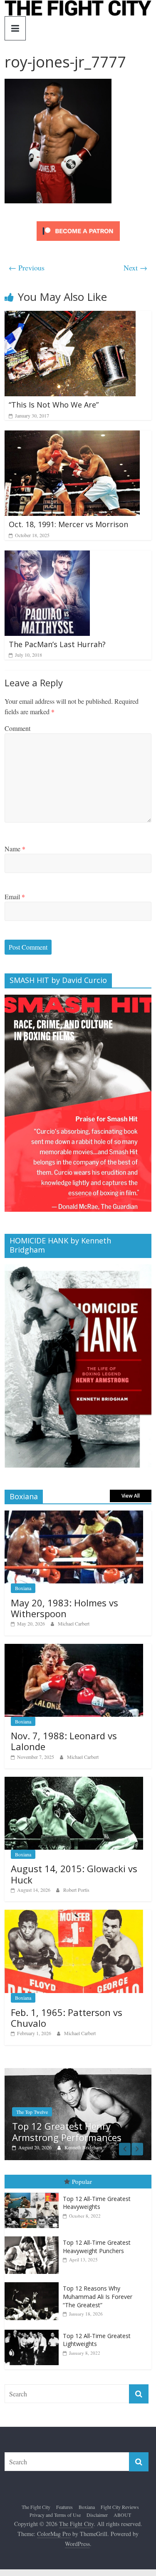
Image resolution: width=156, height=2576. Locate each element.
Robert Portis (76, 1890)
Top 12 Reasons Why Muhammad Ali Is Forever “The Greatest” (98, 2296)
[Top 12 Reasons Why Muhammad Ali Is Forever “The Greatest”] (34, 2282)
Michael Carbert (74, 1623)
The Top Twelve (26, 2112)
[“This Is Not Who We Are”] (70, 316)
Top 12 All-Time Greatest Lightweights (97, 2340)
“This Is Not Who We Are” (54, 405)
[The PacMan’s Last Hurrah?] (47, 556)
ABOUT (122, 2515)
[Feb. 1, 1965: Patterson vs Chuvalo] (74, 1914)
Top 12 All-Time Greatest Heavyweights (97, 2203)
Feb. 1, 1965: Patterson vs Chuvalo (67, 2018)
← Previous (27, 268)
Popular (82, 2181)
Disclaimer (97, 2515)
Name (15, 849)
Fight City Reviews (120, 2507)
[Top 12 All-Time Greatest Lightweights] (34, 2330)
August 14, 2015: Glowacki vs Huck (74, 1874)
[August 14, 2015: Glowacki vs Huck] (74, 1781)
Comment (17, 728)
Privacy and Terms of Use (55, 2515)
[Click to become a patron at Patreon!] (78, 222)
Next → (135, 268)
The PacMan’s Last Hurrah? (57, 644)
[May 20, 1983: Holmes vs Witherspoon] (74, 1515)
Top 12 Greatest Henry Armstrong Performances (61, 2131)
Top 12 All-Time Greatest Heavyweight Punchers (97, 2247)
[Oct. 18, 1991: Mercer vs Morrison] (72, 436)
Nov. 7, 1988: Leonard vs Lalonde (64, 1741)
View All (131, 1496)
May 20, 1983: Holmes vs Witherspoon (64, 1608)
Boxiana (23, 1588)
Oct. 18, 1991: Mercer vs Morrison (68, 524)
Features (64, 2507)
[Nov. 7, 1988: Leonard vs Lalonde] (74, 1648)
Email (15, 897)
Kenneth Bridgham (77, 2147)
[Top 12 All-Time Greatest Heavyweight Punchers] (34, 2237)
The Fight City (36, 2507)
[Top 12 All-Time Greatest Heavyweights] (34, 2193)
